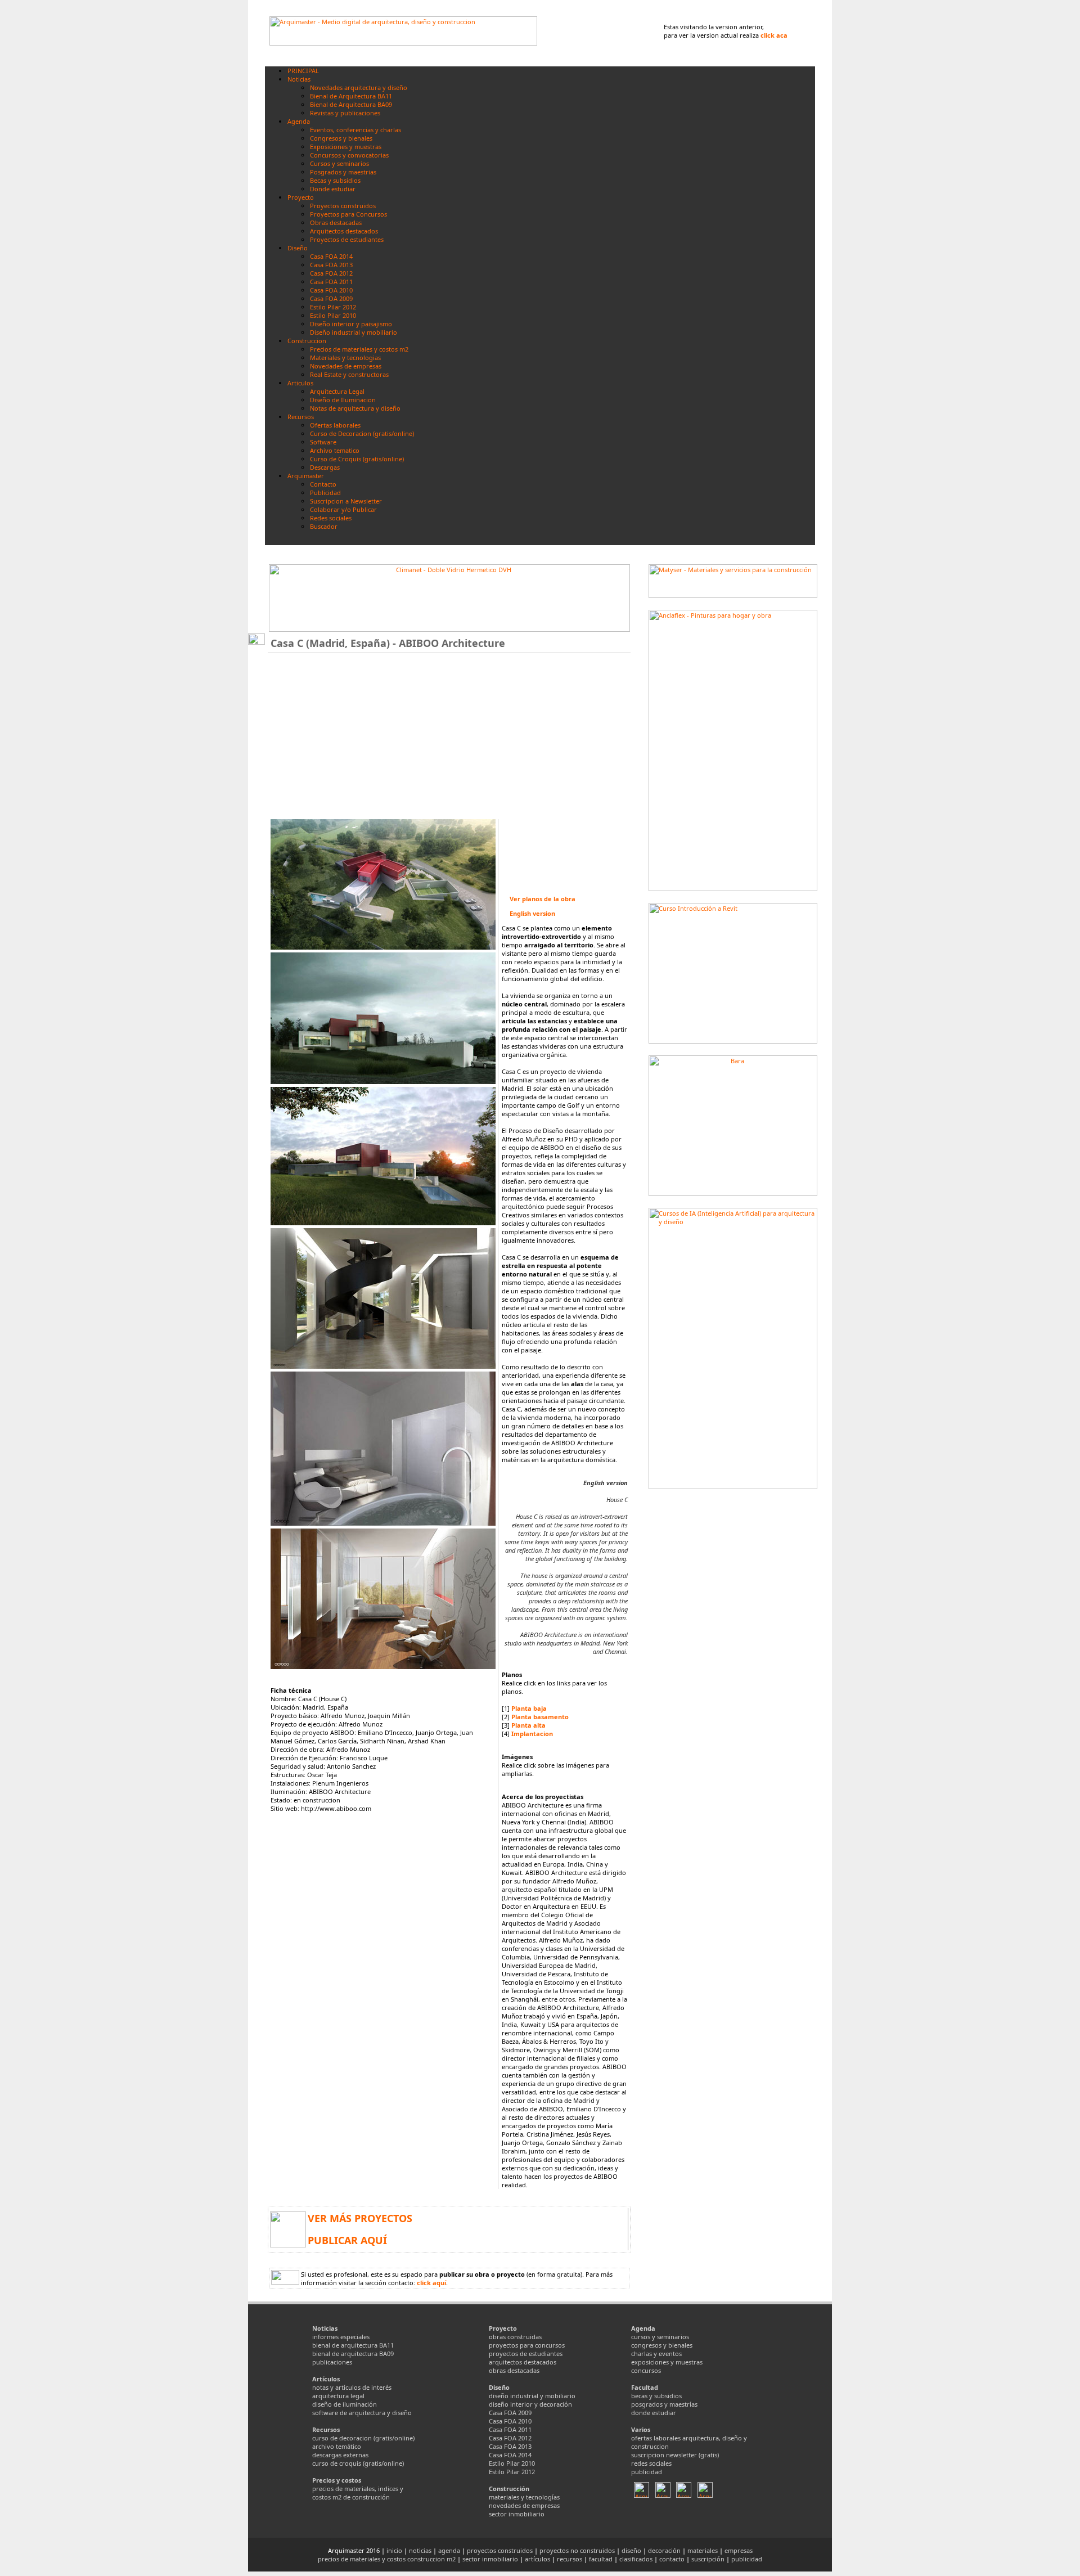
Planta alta (528, 1725)
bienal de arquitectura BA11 (353, 2345)
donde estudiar (654, 2413)
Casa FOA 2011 (510, 2429)
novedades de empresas (524, 2505)
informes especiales (341, 2337)
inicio (394, 2550)
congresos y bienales (662, 2345)
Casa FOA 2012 (510, 2438)
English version (532, 913)
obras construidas (515, 2337)
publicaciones (332, 2362)
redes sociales (651, 2463)
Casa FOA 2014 (510, 2455)
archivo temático (337, 2446)
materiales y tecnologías (524, 2497)
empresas (739, 2550)
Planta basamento (540, 1717)
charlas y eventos (656, 2354)
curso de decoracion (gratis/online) (363, 2438)
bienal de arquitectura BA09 (353, 2354)
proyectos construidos (500, 2550)
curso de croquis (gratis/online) (358, 2463)
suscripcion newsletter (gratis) (675, 2455)
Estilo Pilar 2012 (512, 2472)
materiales (703, 2550)
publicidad (647, 2472)
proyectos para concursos (527, 2345)
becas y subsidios (656, 2396)
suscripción (708, 2559)
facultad (601, 2559)
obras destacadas (514, 2370)
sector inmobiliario (517, 2514)
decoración (664, 2550)
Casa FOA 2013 (510, 2446)
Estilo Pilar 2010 (512, 2463)
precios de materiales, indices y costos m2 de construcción (358, 2493)
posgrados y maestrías (664, 2404)
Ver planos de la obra (543, 899)
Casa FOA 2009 (510, 2413)
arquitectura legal (338, 2396)
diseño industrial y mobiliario (532, 2396)
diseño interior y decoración (530, 2404)
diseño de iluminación (345, 2404)
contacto (672, 2559)
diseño (631, 2550)
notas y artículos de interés (352, 2387)
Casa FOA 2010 (510, 2421)
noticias (420, 2550)
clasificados (636, 2559)
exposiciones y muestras (667, 2362)
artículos (537, 2559)
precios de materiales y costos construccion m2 (387, 2559)
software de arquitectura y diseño (362, 2413)
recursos (570, 2559)
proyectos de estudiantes (526, 2354)
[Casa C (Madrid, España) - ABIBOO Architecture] (383, 947)
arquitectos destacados (523, 2362)
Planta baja (529, 1708)
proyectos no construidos (577, 2550)
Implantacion (532, 1734)
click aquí (431, 2283)
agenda (449, 2550)
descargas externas (340, 2455)
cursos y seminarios (660, 2337)
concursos (646, 2370)
